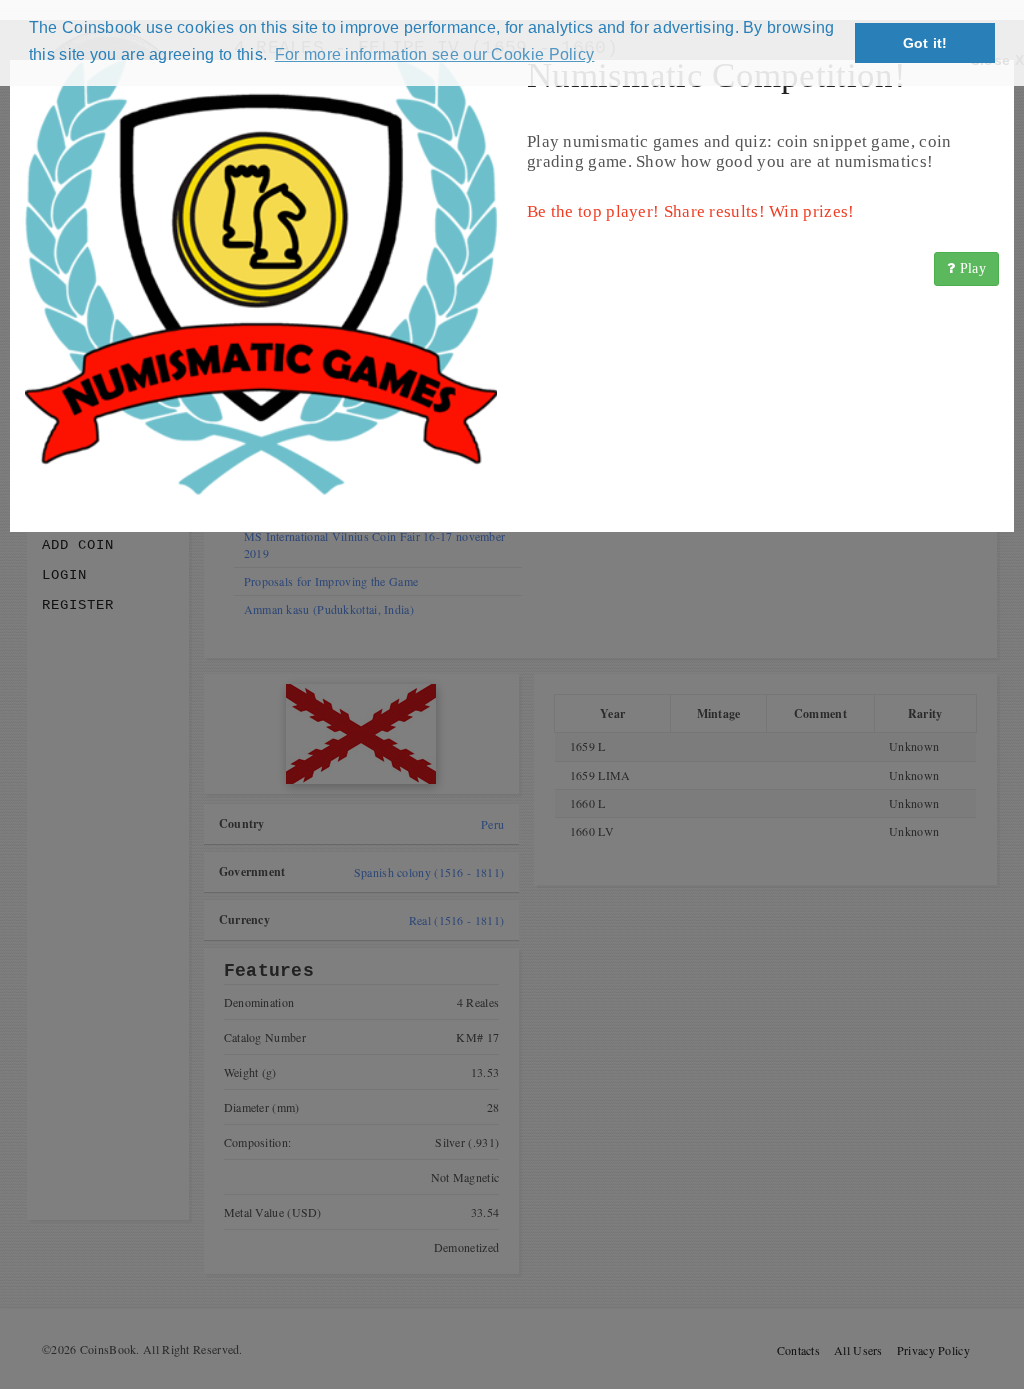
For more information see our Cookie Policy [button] (435, 54)
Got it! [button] (925, 43)
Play (971, 268)
